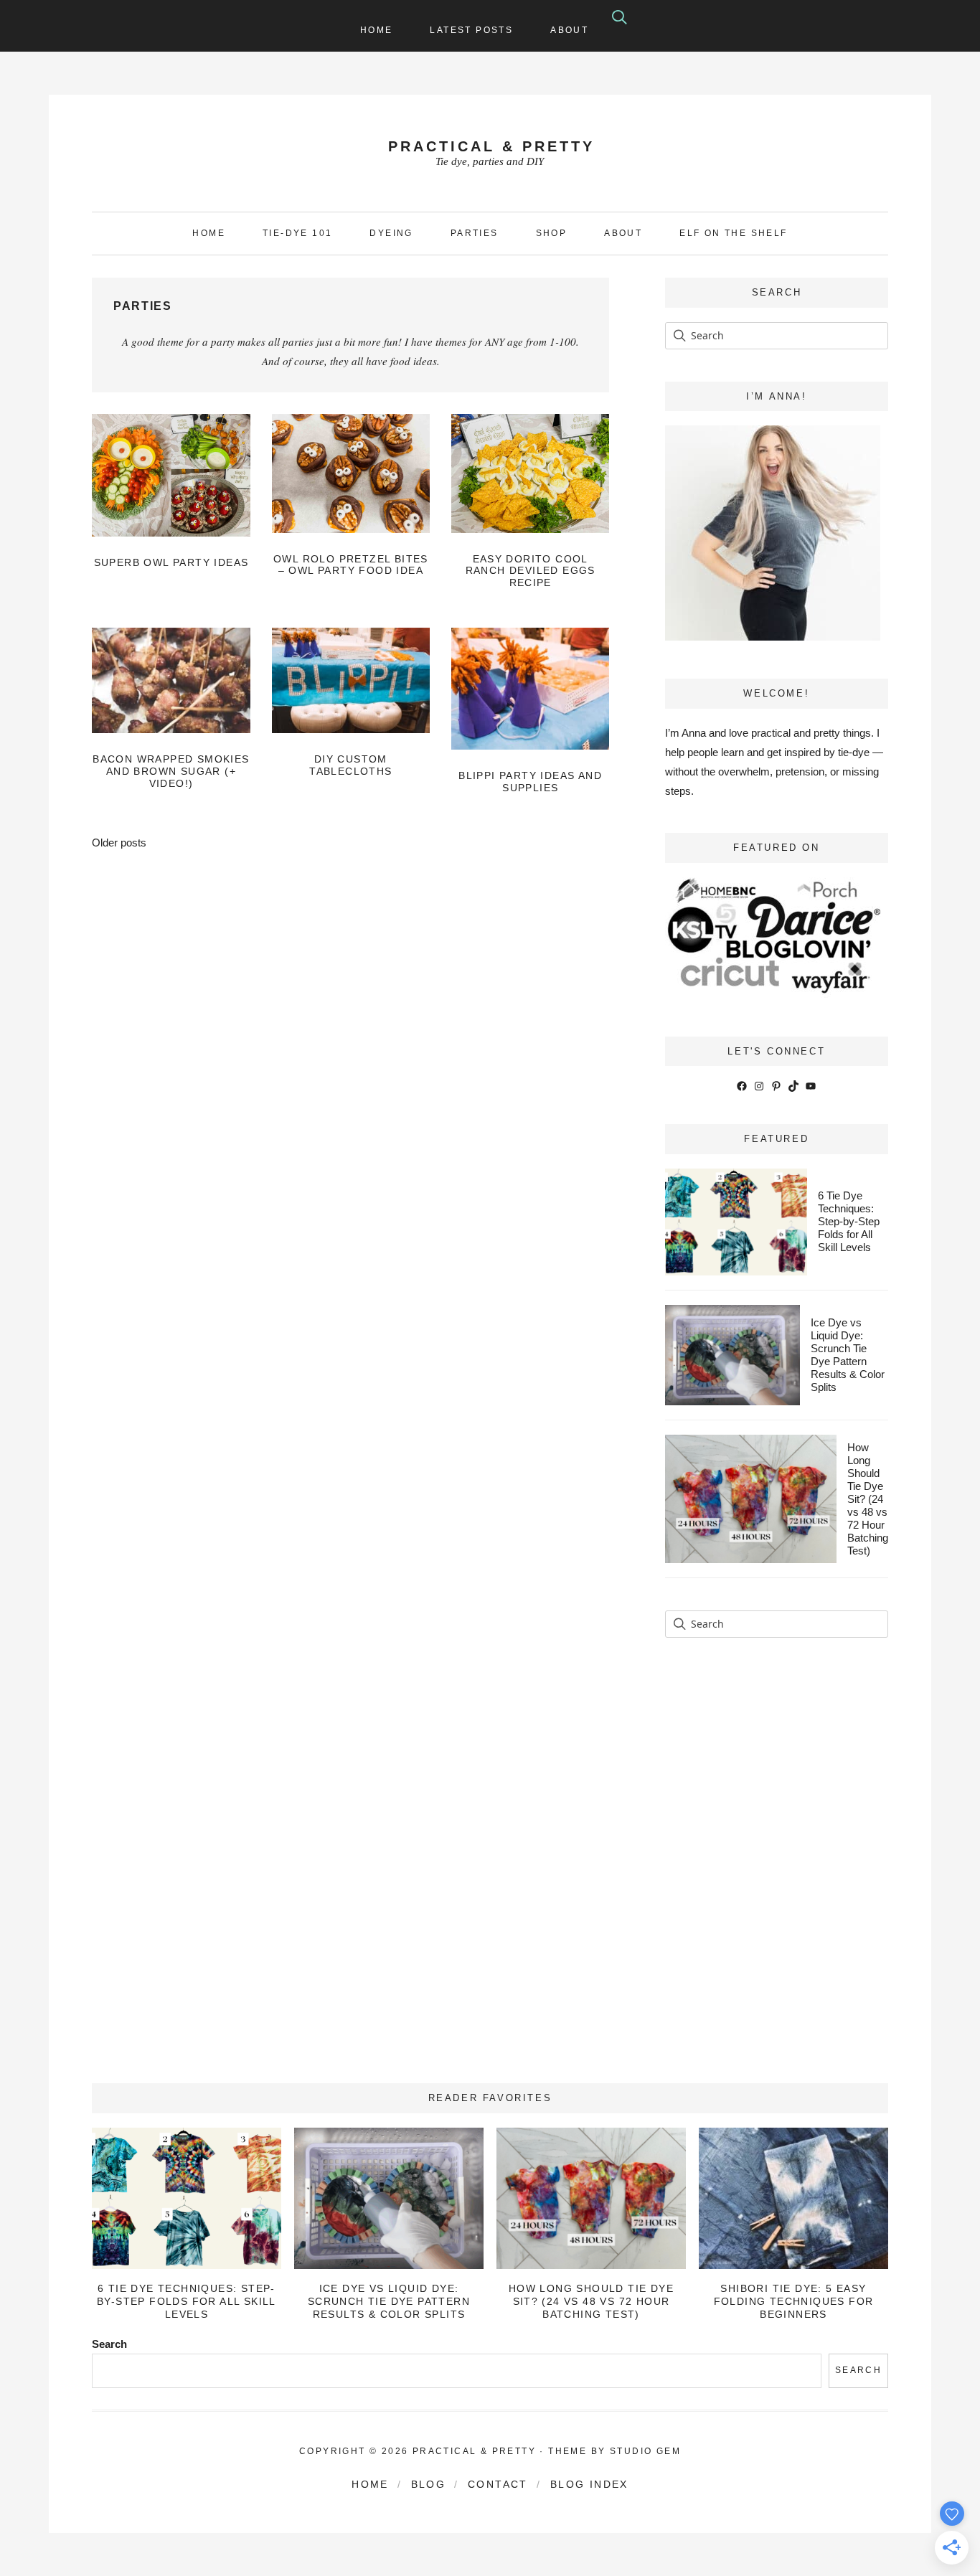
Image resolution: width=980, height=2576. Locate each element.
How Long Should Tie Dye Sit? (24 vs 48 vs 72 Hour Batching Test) (868, 1499)
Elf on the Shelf (733, 233)
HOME (209, 233)
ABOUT (623, 233)
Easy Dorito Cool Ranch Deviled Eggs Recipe (531, 571)
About (569, 30)
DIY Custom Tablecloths (350, 765)
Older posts (119, 843)
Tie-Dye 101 (297, 233)
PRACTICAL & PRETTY (491, 146)
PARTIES (475, 233)
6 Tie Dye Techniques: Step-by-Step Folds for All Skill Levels (849, 1221)
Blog (429, 2484)
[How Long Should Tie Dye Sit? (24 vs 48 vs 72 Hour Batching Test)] (591, 2198)
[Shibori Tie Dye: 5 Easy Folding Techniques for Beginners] (793, 2198)
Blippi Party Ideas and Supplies (530, 782)
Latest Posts (471, 30)
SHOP (552, 233)
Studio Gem (645, 2451)
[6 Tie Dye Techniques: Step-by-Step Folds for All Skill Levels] (186, 2198)
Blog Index (589, 2484)
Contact (498, 2484)
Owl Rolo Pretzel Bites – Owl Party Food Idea (351, 565)
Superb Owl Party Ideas (171, 562)
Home (377, 30)
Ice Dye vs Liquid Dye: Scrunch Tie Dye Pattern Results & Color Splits (848, 1355)
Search (109, 2344)
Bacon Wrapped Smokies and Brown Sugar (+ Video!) (171, 771)
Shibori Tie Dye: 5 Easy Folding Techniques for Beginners (794, 2301)
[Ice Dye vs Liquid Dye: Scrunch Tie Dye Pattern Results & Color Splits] (388, 2198)
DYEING (391, 233)
